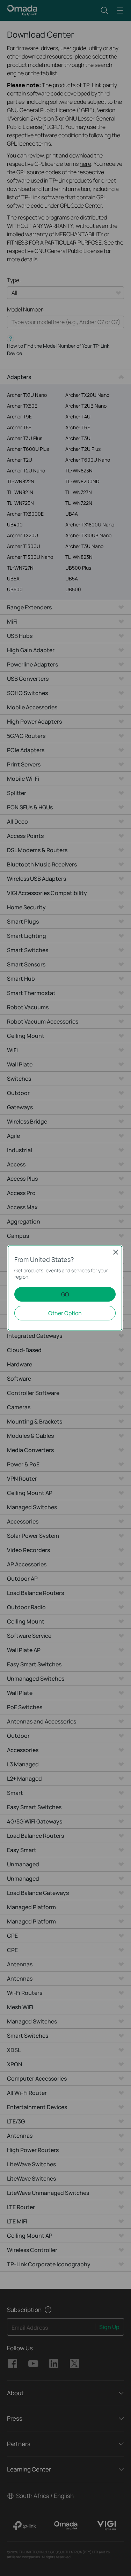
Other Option (65, 1313)
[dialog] (65, 1288)
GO (65, 1294)
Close (116, 1252)
